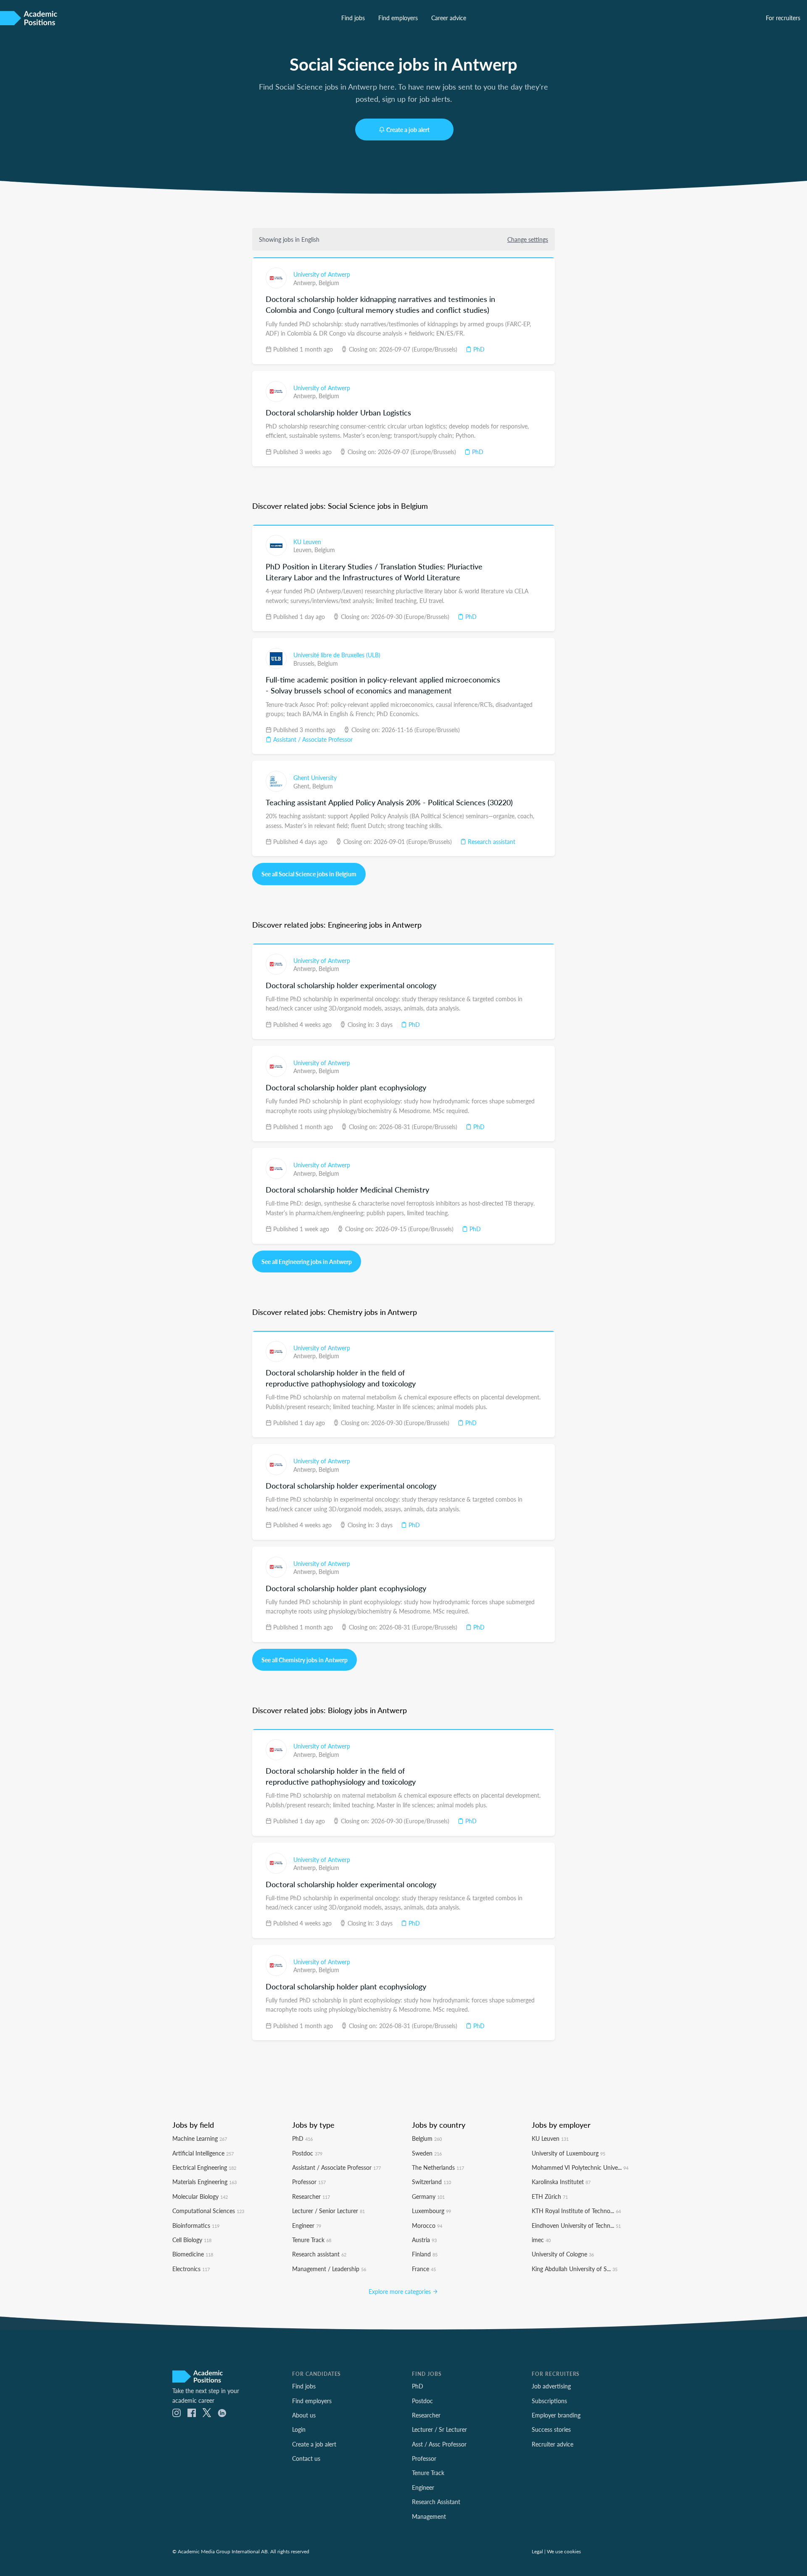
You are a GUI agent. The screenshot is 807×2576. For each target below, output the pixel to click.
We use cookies (564, 2551)
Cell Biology (192, 2240)
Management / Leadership (329, 2269)
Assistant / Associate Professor (312, 739)
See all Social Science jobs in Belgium (309, 874)
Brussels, (305, 663)
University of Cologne (563, 2254)
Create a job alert (408, 130)
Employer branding (556, 2415)
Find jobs (353, 18)
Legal (537, 2551)
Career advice (449, 18)
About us (304, 2415)
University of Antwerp (322, 274)
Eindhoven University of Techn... (576, 2225)
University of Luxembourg (568, 2153)
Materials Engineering (204, 2182)
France (424, 2269)
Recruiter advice (553, 2444)
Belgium (329, 283)
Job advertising (551, 2386)
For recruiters (783, 18)
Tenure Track (312, 2240)
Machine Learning (200, 2138)
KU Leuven (307, 542)
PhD (478, 349)
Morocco (427, 2225)
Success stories (551, 2429)
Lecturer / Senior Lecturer (328, 2211)
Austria (424, 2240)
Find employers (398, 18)
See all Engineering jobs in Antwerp (307, 1262)
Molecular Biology (200, 2196)
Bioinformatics (196, 2225)
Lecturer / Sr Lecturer (439, 2429)
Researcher (311, 2196)
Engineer (307, 2225)
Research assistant (491, 841)
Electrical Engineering (204, 2167)
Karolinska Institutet (561, 2182)
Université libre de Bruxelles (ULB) (337, 655)
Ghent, (303, 786)
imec (541, 2240)
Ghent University (315, 778)
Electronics (191, 2269)
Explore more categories (401, 2291)
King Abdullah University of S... (575, 2269)
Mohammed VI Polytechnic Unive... (580, 2167)
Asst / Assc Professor (439, 2444)
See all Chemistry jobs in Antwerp (305, 1660)
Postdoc (307, 2153)
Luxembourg (431, 2211)
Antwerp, (306, 283)
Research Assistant (436, 2502)
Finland (425, 2254)
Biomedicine (193, 2254)
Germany (428, 2196)
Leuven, (304, 550)
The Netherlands (438, 2167)
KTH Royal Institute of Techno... (576, 2211)
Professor (309, 2182)
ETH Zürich (550, 2196)
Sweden (427, 2153)
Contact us (306, 2458)
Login (299, 2429)
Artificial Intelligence (203, 2153)
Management (429, 2516)
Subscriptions (549, 2401)
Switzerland (431, 2182)
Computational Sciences (208, 2211)
